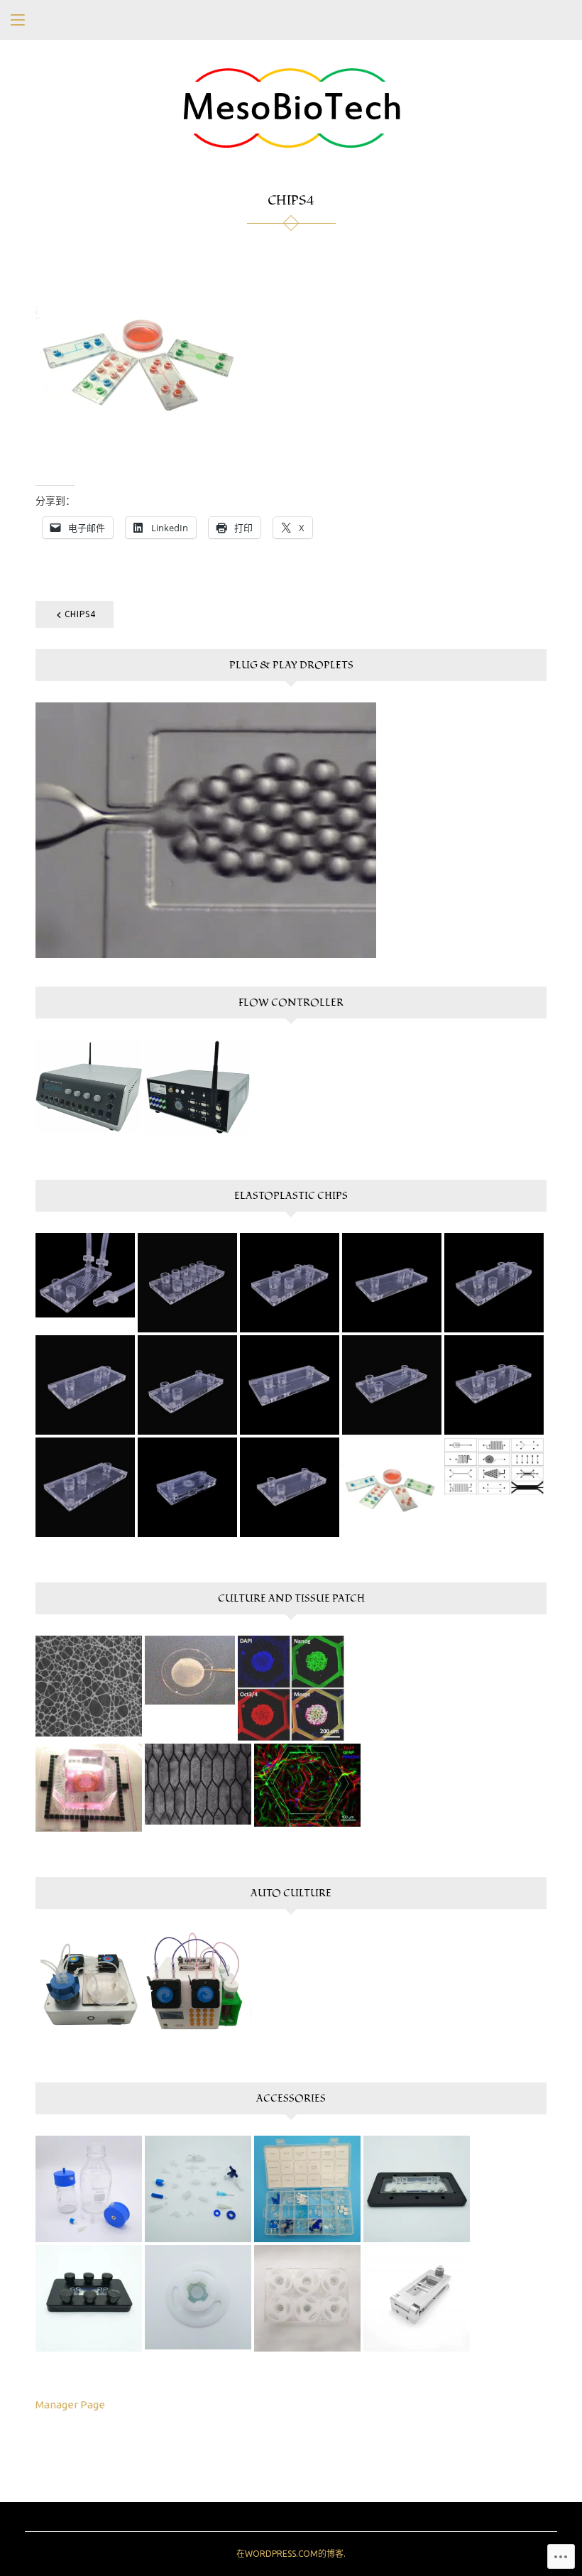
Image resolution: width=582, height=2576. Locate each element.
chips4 (80, 614)
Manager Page (70, 2404)
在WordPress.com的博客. (291, 2554)
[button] (89, 1086)
